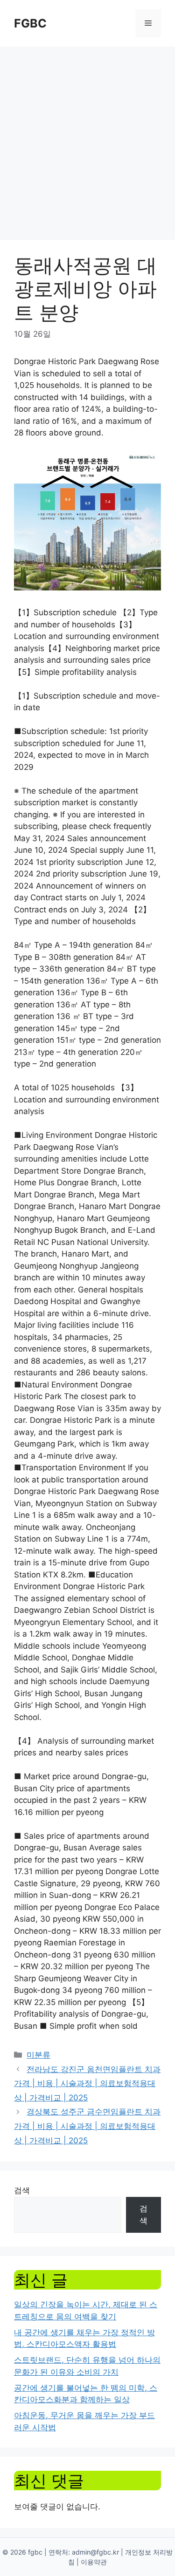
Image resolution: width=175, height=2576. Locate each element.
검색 (22, 2190)
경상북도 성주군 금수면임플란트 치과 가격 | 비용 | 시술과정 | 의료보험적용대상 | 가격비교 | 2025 (87, 2126)
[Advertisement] (87, 139)
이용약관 (94, 2562)
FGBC (30, 23)
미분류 (38, 2055)
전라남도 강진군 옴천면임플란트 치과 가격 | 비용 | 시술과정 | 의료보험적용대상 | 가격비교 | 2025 (87, 2083)
